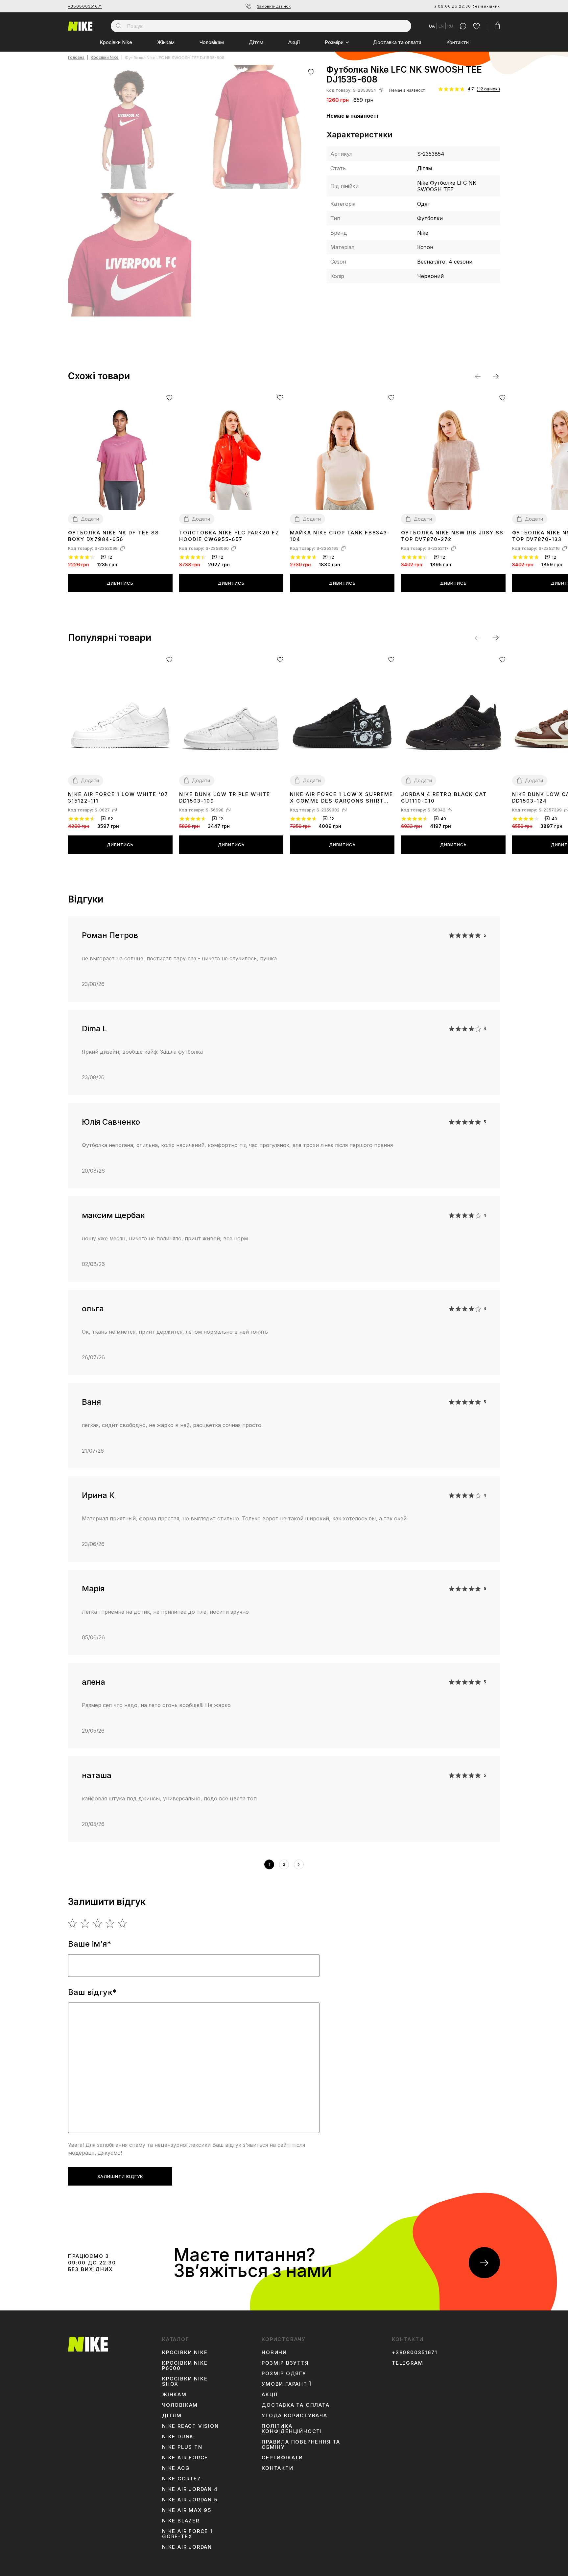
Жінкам (166, 42)
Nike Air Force (185, 2458)
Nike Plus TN (182, 2447)
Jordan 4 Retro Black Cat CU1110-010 (444, 797)
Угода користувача (295, 2416)
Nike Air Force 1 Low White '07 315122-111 (118, 797)
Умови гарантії (286, 2384)
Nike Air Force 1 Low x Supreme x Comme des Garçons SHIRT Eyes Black (342, 798)
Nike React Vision (190, 2426)
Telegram (407, 2363)
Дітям (256, 42)
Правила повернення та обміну (301, 2445)
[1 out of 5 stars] (73, 1923)
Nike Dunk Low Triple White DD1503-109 (225, 797)
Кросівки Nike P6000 (185, 2366)
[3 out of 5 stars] (98, 1923)
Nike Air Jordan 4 (190, 2489)
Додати (90, 519)
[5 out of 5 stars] (123, 1923)
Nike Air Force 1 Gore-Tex (187, 2534)
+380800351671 (85, 6)
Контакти (458, 42)
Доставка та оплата (397, 42)
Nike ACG (176, 2468)
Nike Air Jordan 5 (190, 2500)
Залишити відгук (120, 2176)
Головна (76, 58)
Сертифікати (282, 2458)
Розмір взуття (285, 2363)
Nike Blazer (181, 2521)
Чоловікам (212, 42)
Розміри (334, 42)
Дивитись (120, 583)
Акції (294, 42)
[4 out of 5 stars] (110, 1923)
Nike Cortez (182, 2479)
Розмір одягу (284, 2374)
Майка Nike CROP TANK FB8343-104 (340, 536)
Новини (274, 2353)
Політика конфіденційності (292, 2429)
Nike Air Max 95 (187, 2510)
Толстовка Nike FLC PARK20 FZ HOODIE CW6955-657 (229, 536)
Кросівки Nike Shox (185, 2381)
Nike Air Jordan (187, 2547)
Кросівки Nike (116, 42)
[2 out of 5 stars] (85, 1923)
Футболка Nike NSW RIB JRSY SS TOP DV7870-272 (452, 536)
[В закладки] (311, 72)
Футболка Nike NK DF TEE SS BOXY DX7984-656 (114, 536)
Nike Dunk (178, 2437)
